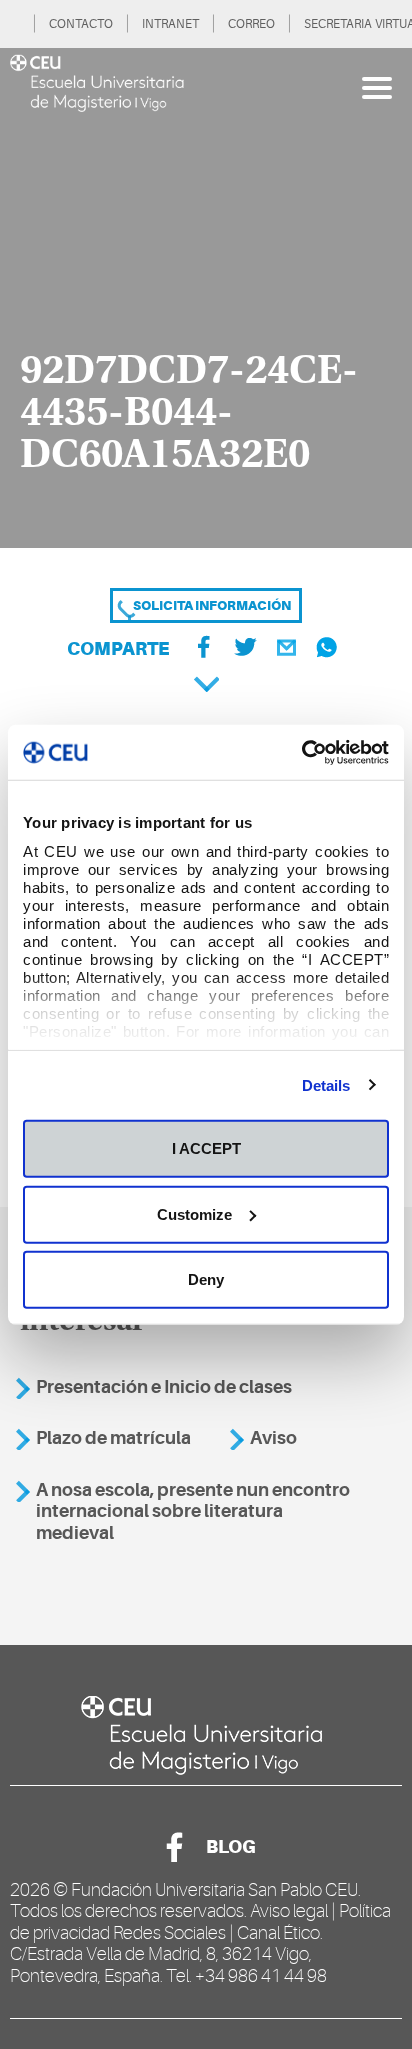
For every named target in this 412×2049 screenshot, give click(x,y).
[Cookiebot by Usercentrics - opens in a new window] (301, 752)
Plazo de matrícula (113, 1438)
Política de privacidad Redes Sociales (200, 1922)
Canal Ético (278, 1933)
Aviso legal (289, 1911)
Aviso (273, 1438)
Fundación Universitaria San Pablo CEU (214, 1890)
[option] (206, 298)
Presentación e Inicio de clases (164, 1387)
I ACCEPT (206, 1148)
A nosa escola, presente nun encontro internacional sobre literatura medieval (193, 1511)
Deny (206, 1279)
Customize (194, 1213)
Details (326, 1084)
